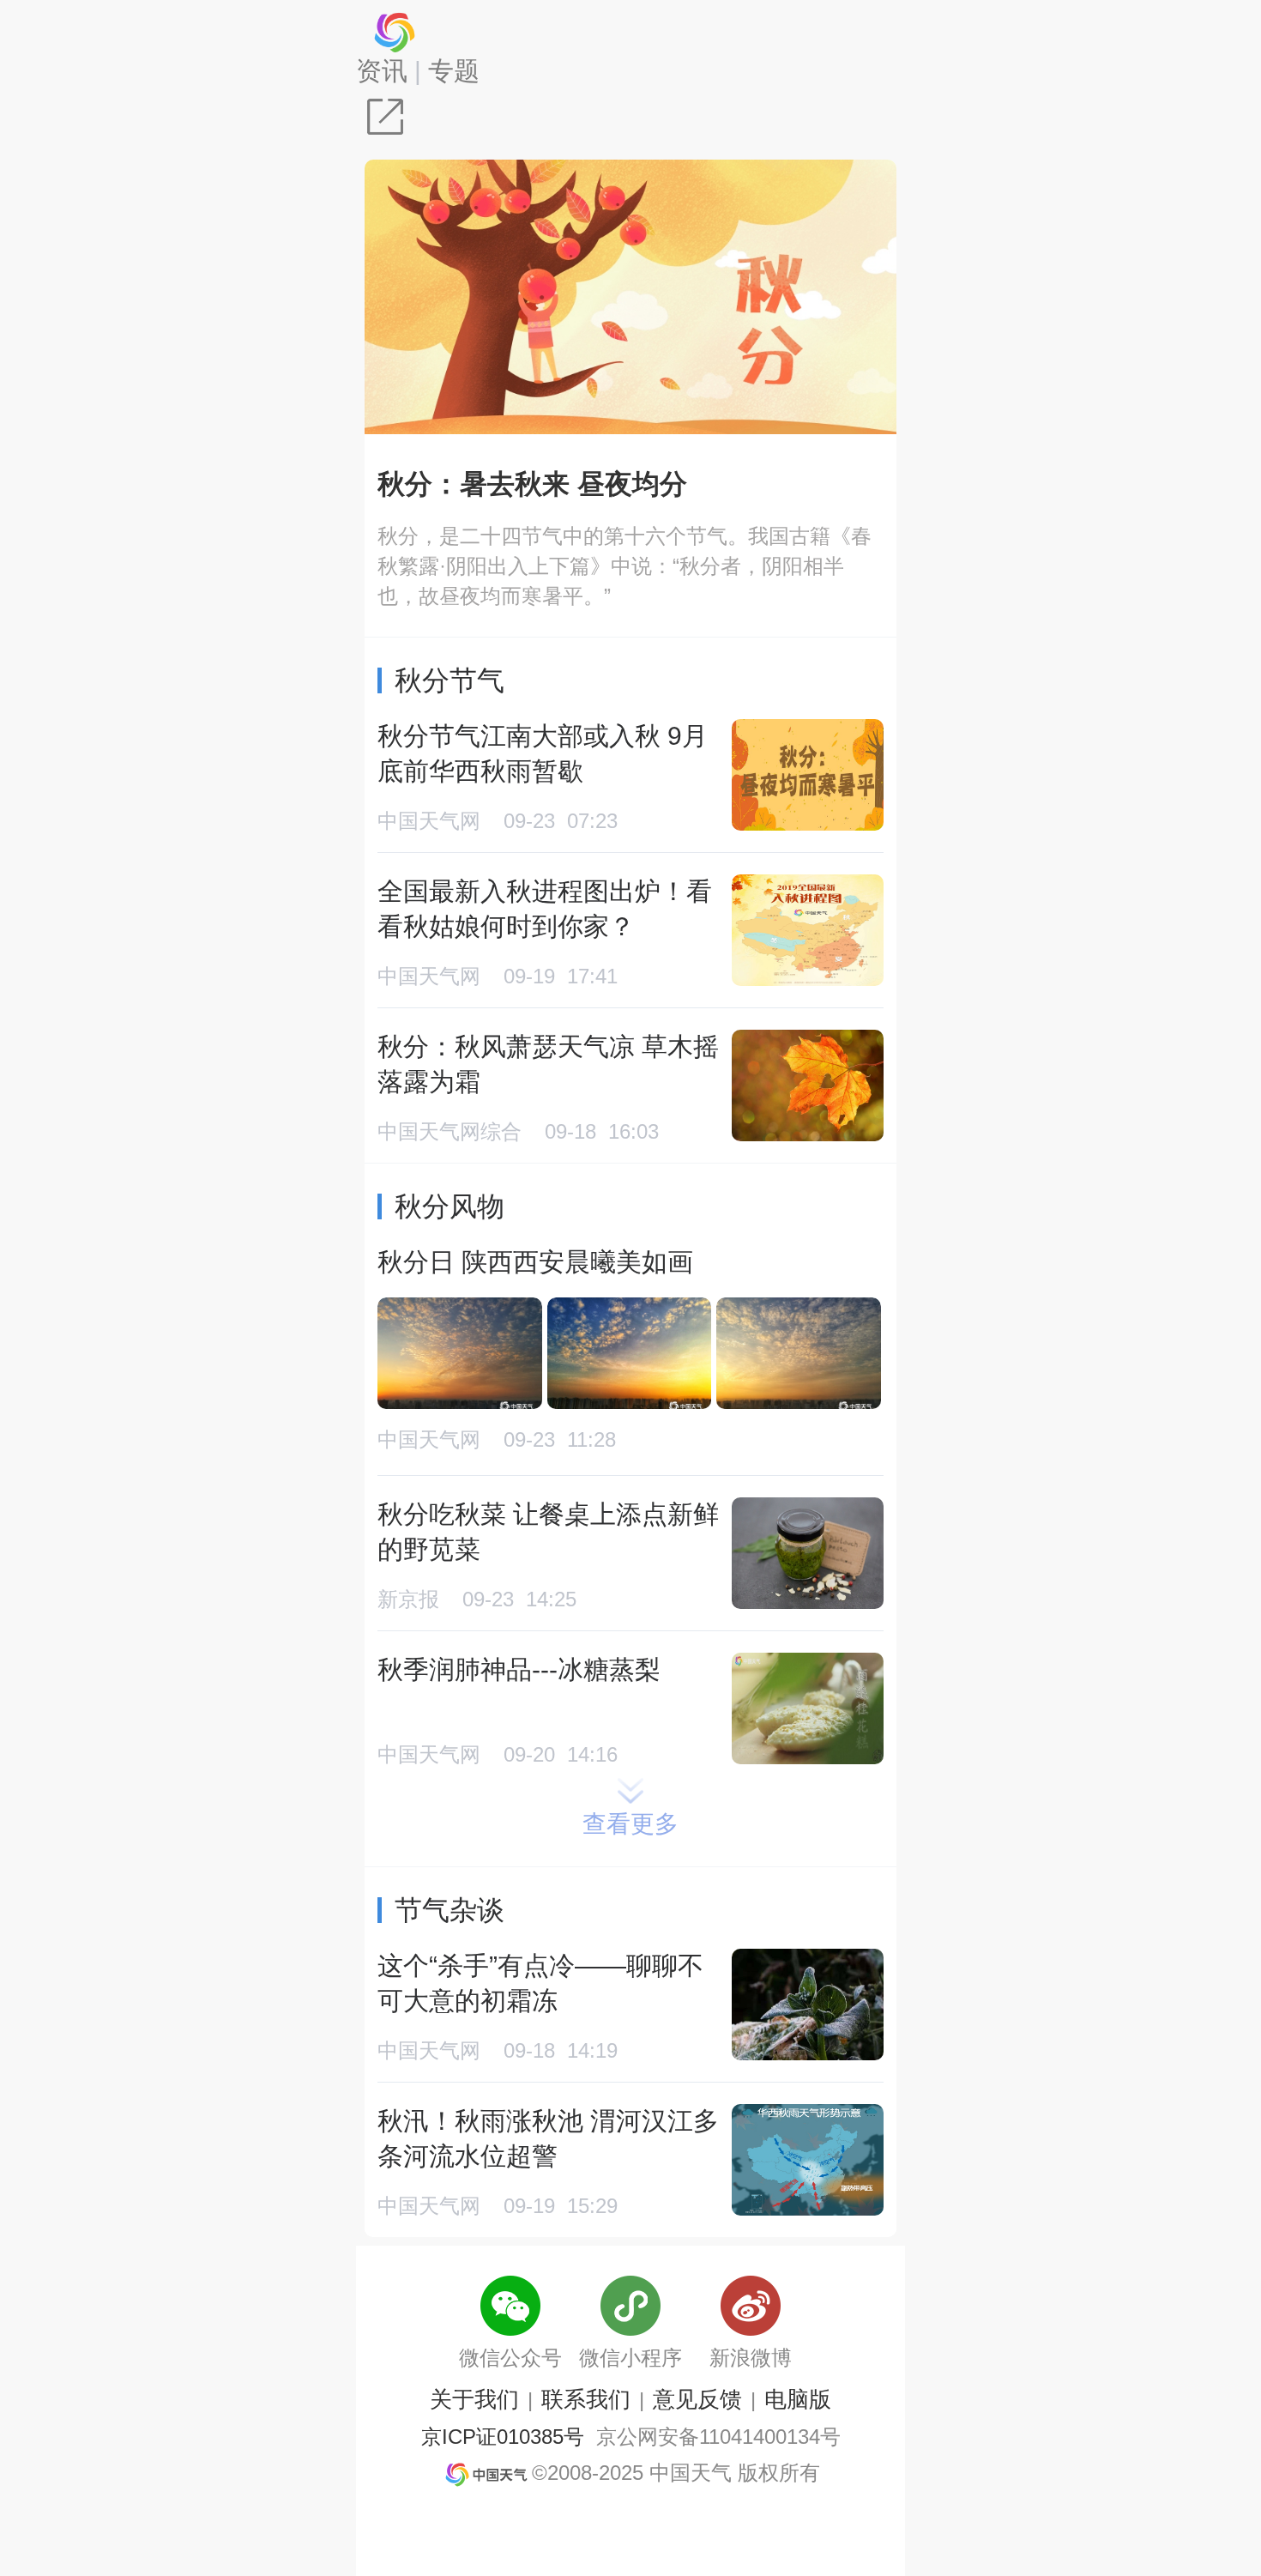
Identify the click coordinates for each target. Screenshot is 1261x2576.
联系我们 (586, 2399)
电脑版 (798, 2399)
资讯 (382, 71)
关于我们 (474, 2399)
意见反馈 (697, 2399)
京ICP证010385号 (503, 2437)
